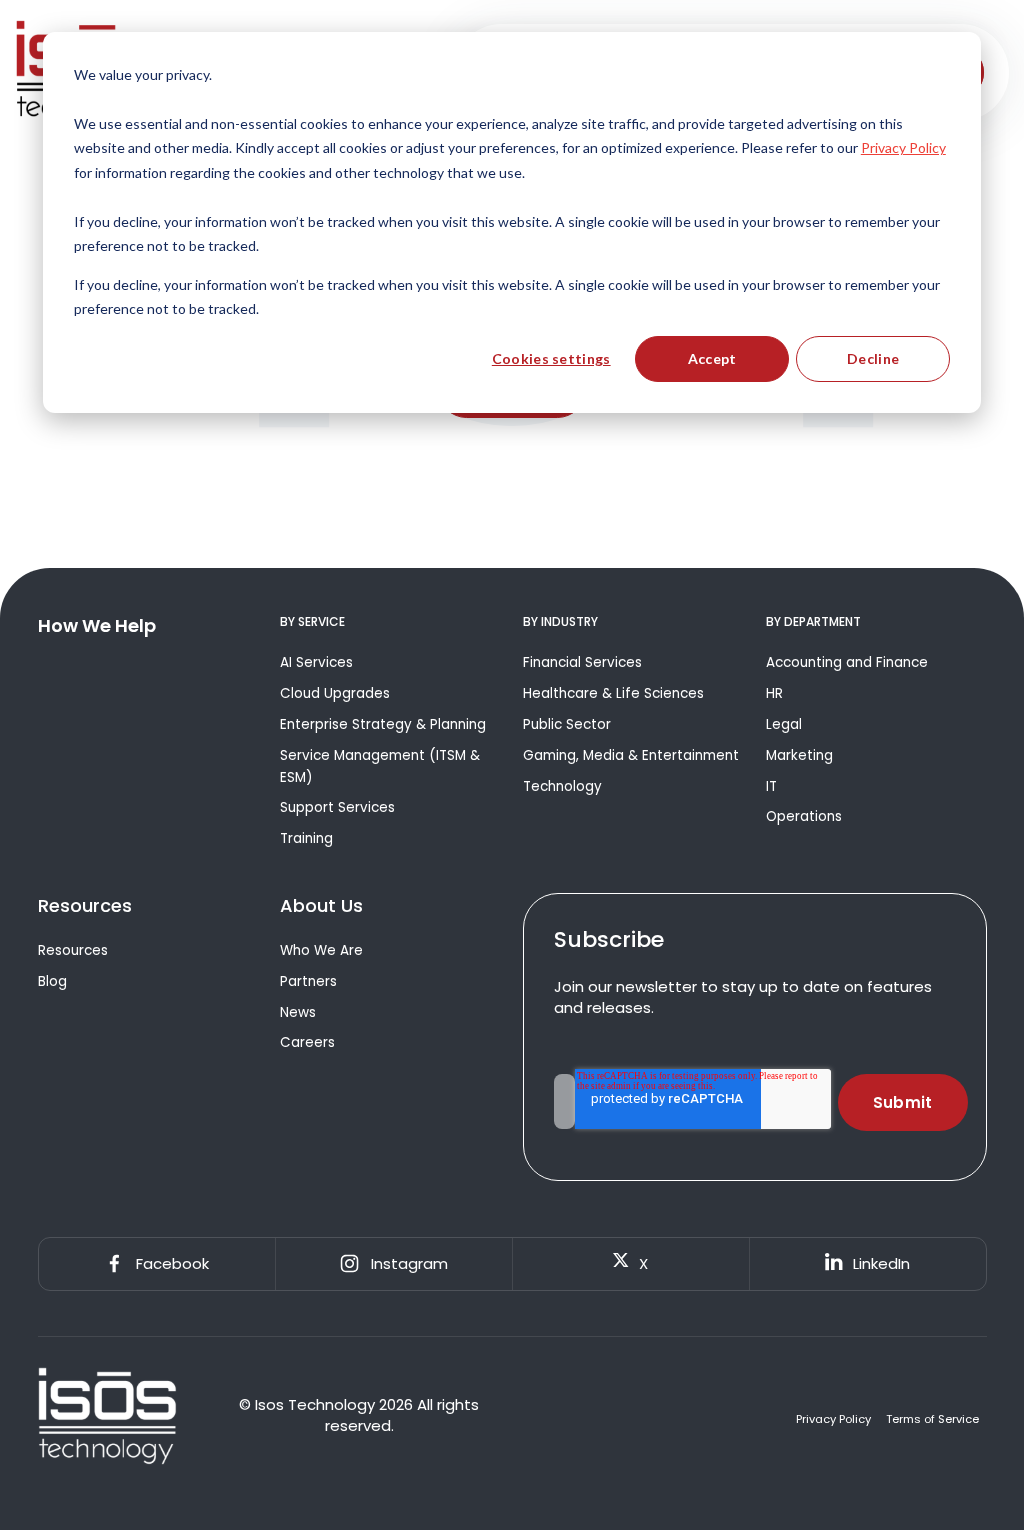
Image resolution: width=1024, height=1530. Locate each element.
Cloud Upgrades (335, 693)
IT (771, 786)
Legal (784, 724)
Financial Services (582, 662)
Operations (804, 816)
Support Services (337, 807)
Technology (562, 786)
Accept (712, 358)
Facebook (172, 1263)
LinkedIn (881, 1263)
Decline (873, 358)
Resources (73, 950)
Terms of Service (932, 1419)
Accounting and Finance (847, 662)
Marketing (799, 755)
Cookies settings (551, 358)
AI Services (316, 662)
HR (774, 693)
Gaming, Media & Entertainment (631, 755)
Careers (307, 1042)
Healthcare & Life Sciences (613, 693)
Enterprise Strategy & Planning (383, 724)
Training (306, 838)
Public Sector (567, 724)
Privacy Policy (833, 1419)
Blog (52, 981)
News (298, 1012)
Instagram (409, 1263)
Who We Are (321, 950)
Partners (308, 981)
